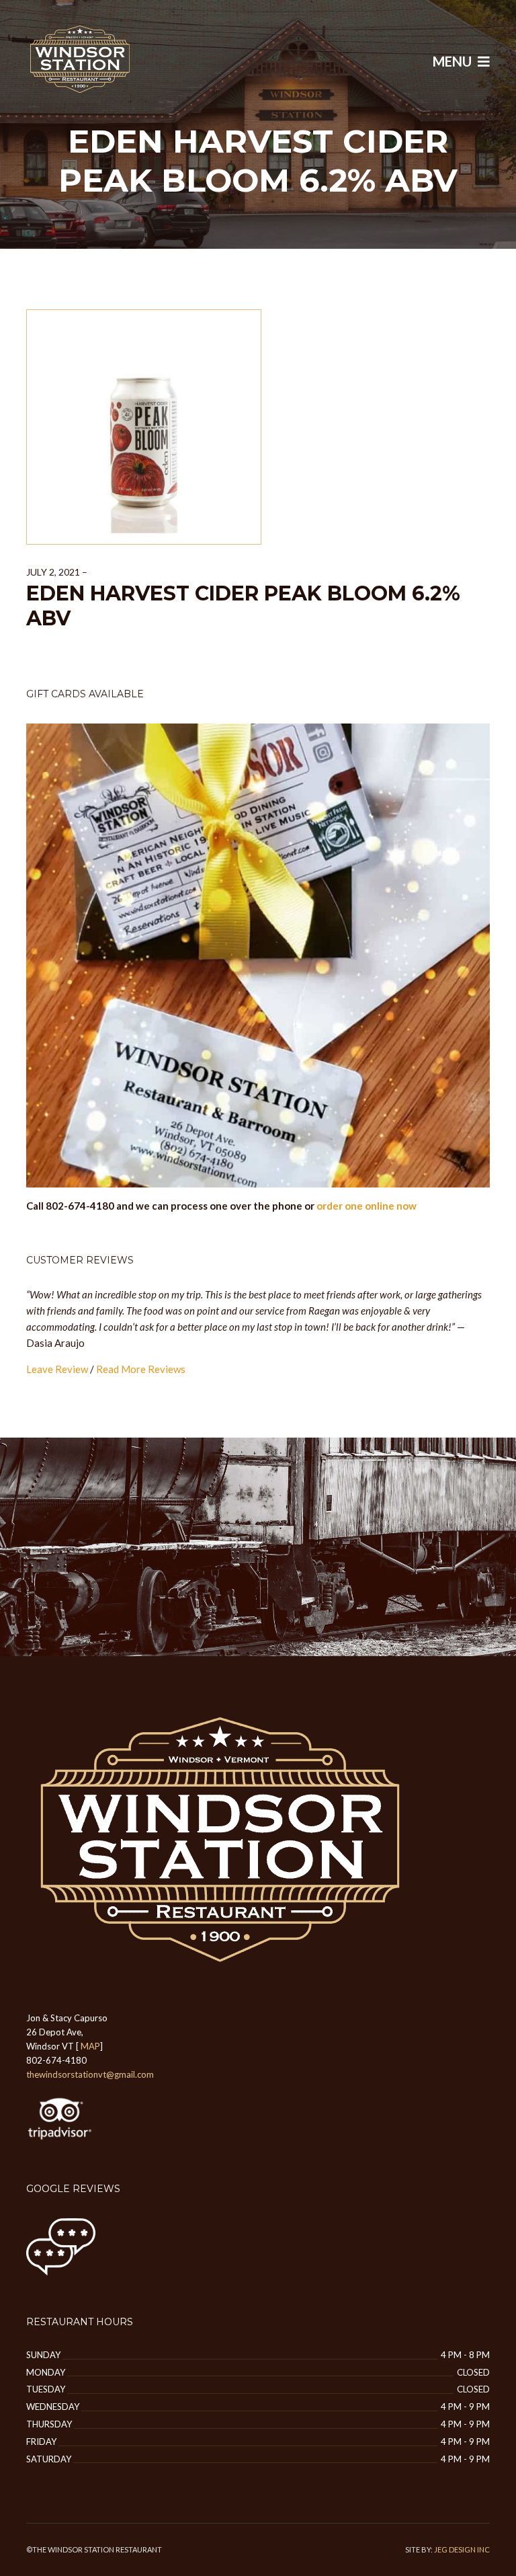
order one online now (367, 1206)
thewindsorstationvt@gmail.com (90, 2074)
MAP (90, 2046)
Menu (454, 61)
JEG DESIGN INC (462, 2549)
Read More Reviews (141, 1369)
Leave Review (57, 1369)
